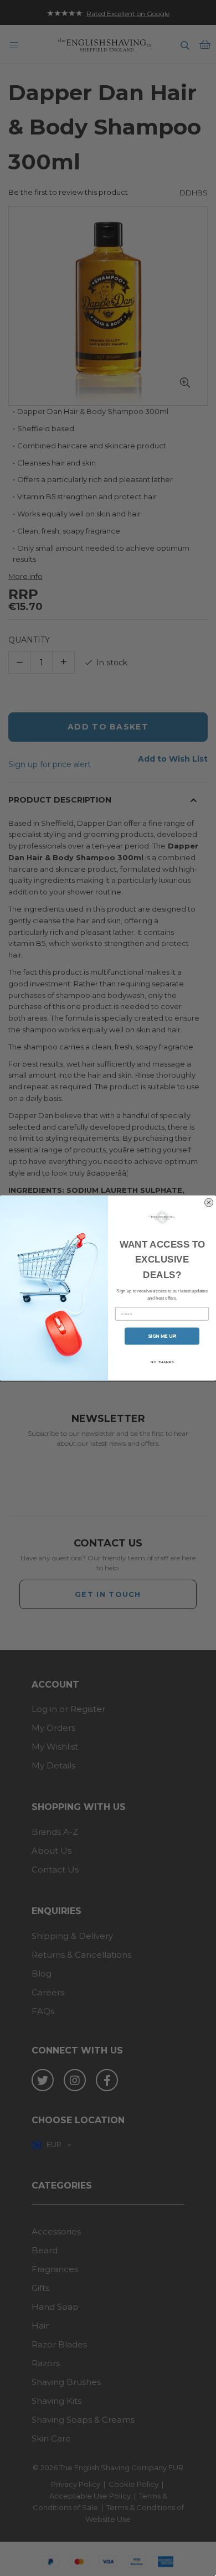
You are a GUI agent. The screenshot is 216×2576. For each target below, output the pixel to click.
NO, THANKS (162, 1362)
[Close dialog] (209, 1202)
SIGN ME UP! (162, 1336)
